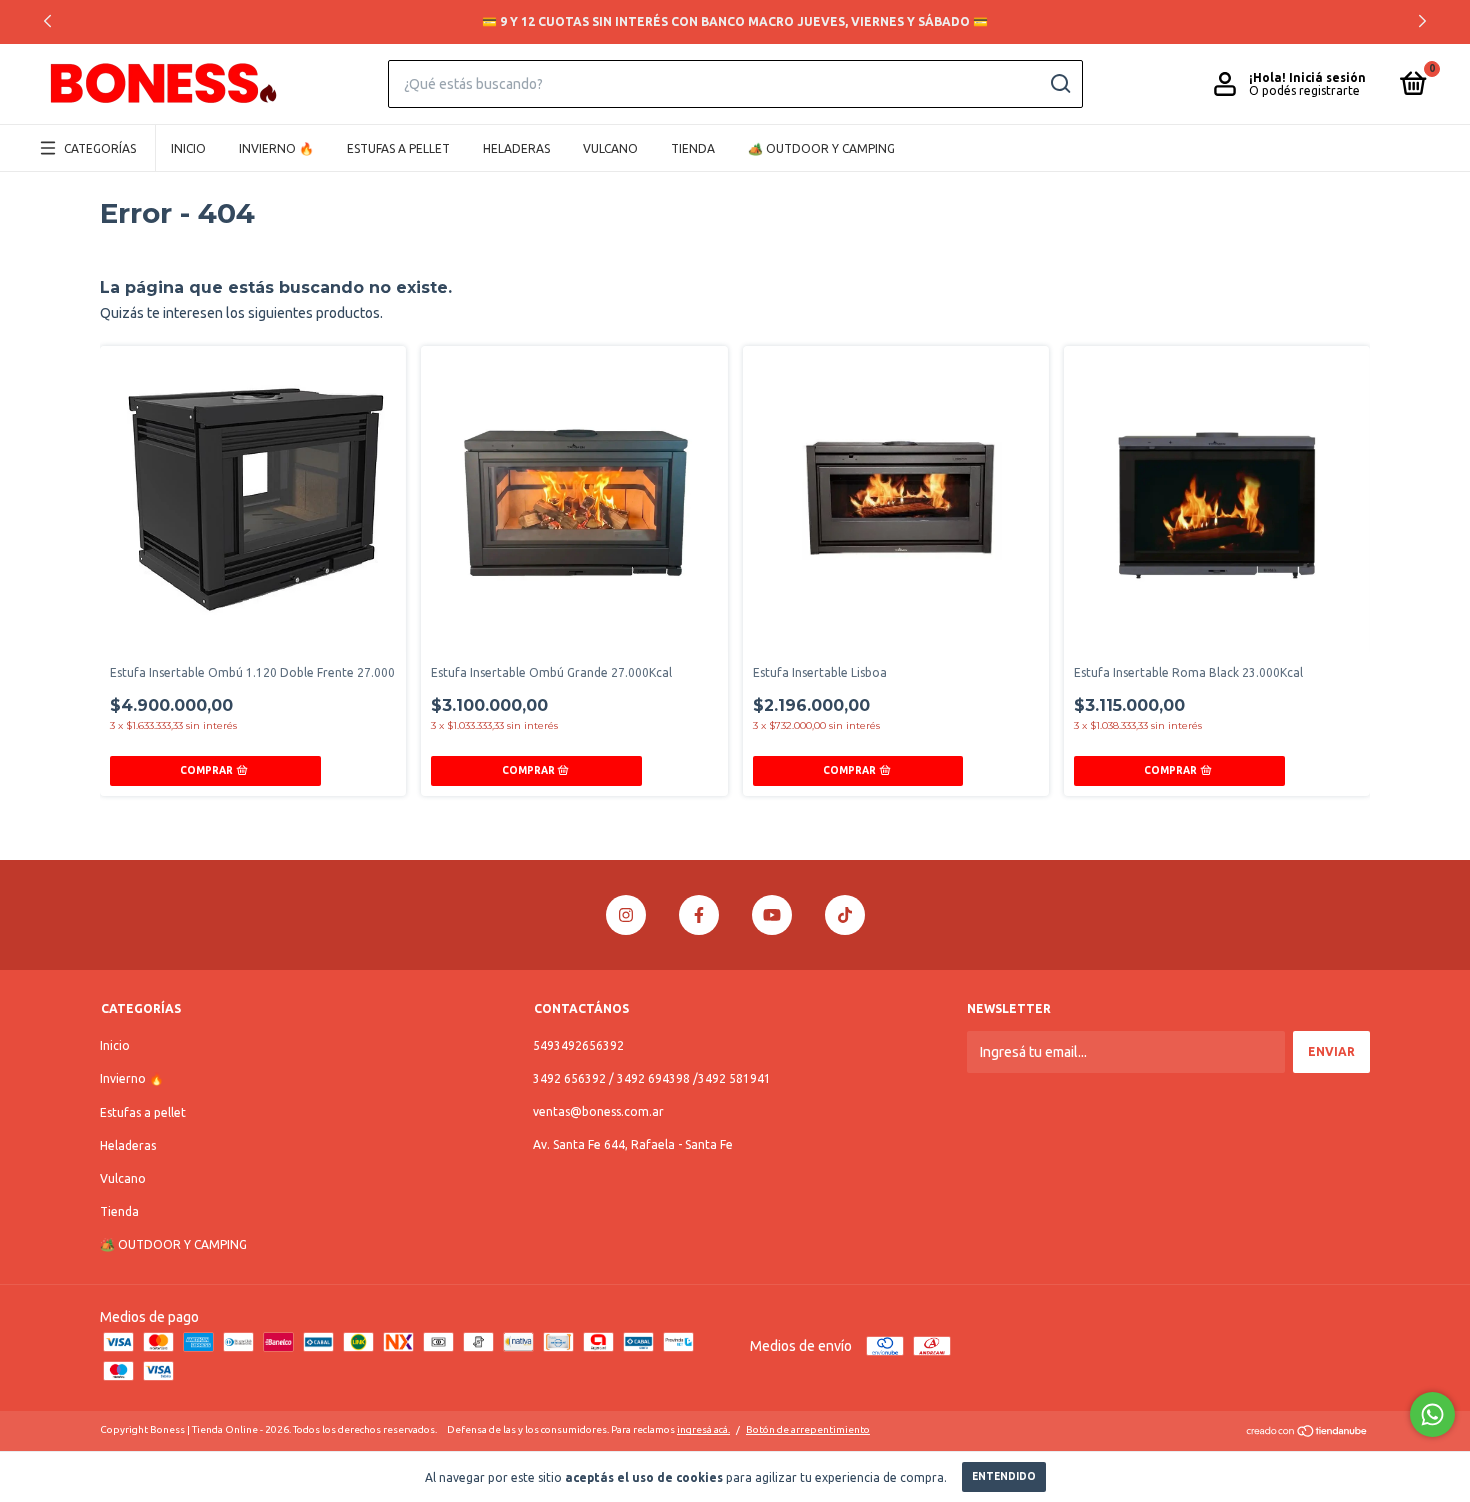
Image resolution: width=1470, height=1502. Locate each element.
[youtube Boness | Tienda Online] (772, 915)
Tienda (693, 148)
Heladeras (516, 148)
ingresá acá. (703, 1429)
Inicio (188, 148)
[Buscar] (1059, 84)
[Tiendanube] (1307, 1433)
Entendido (1004, 1476)
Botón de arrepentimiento (808, 1429)
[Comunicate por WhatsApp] (1432, 1414)
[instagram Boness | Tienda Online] (626, 915)
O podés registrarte (1304, 90)
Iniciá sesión (1327, 77)
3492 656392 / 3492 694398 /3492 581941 (652, 1078)
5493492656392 (578, 1045)
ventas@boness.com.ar (598, 1111)
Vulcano (610, 148)
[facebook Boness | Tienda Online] (699, 915)
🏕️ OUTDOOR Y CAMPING (821, 148)
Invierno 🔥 (276, 148)
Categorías (100, 148)
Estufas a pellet (398, 148)
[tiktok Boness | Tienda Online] (845, 915)
